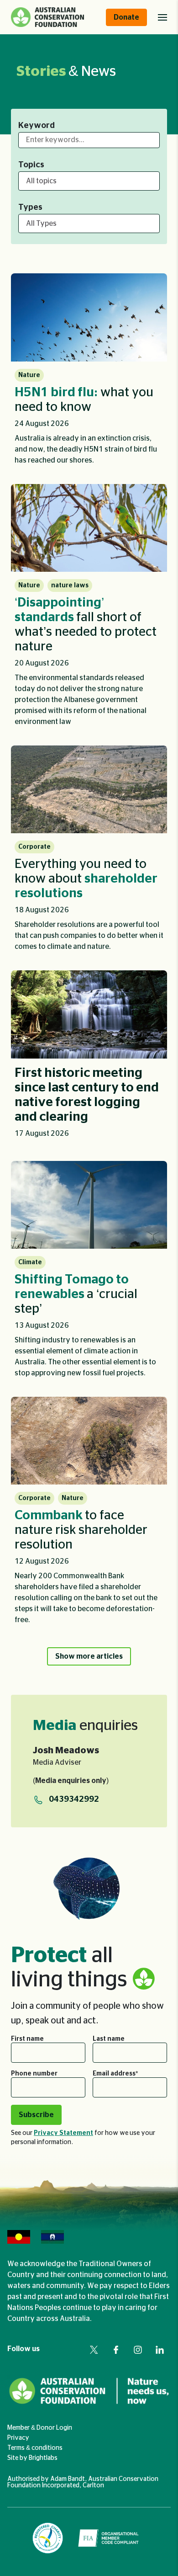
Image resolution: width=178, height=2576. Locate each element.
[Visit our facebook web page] (116, 2350)
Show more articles (89, 1656)
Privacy (18, 2438)
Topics (31, 165)
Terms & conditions (35, 2448)
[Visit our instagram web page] (138, 2350)
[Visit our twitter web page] (94, 2350)
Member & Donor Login (40, 2428)
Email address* (115, 2074)
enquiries (85, 1725)
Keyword (37, 126)
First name (27, 2039)
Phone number (34, 2074)
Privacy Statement (63, 2133)
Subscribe (36, 2115)
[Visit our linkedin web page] (160, 2350)
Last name (109, 2039)
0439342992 (74, 1799)
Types (30, 208)
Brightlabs (43, 2458)
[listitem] (89, 373)
